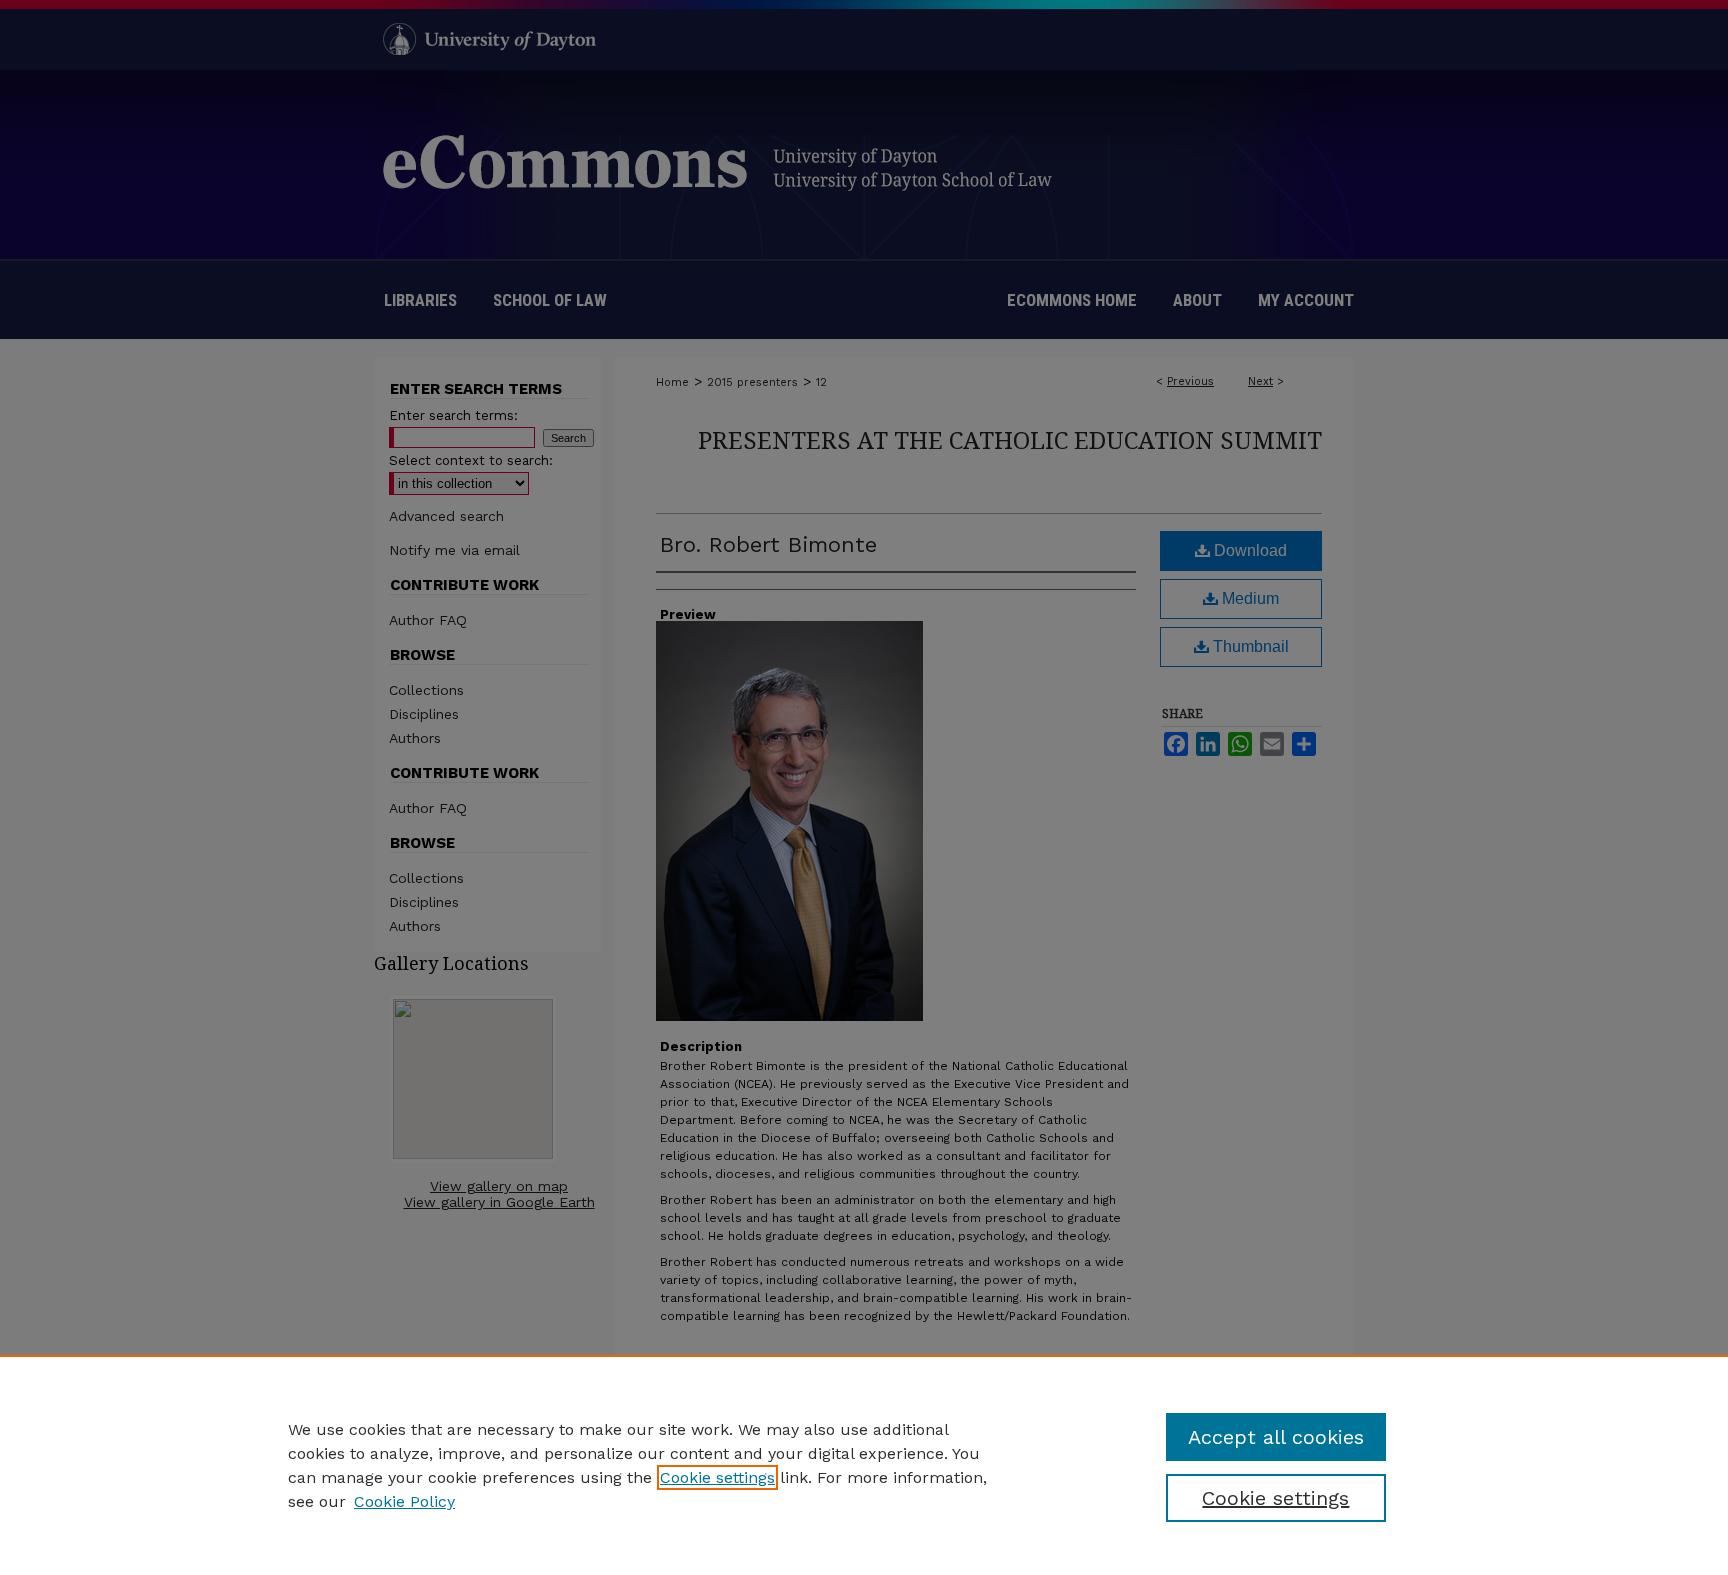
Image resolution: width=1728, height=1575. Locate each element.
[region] (864, 1465)
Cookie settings (717, 1477)
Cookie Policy (404, 1501)
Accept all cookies (1276, 1437)
